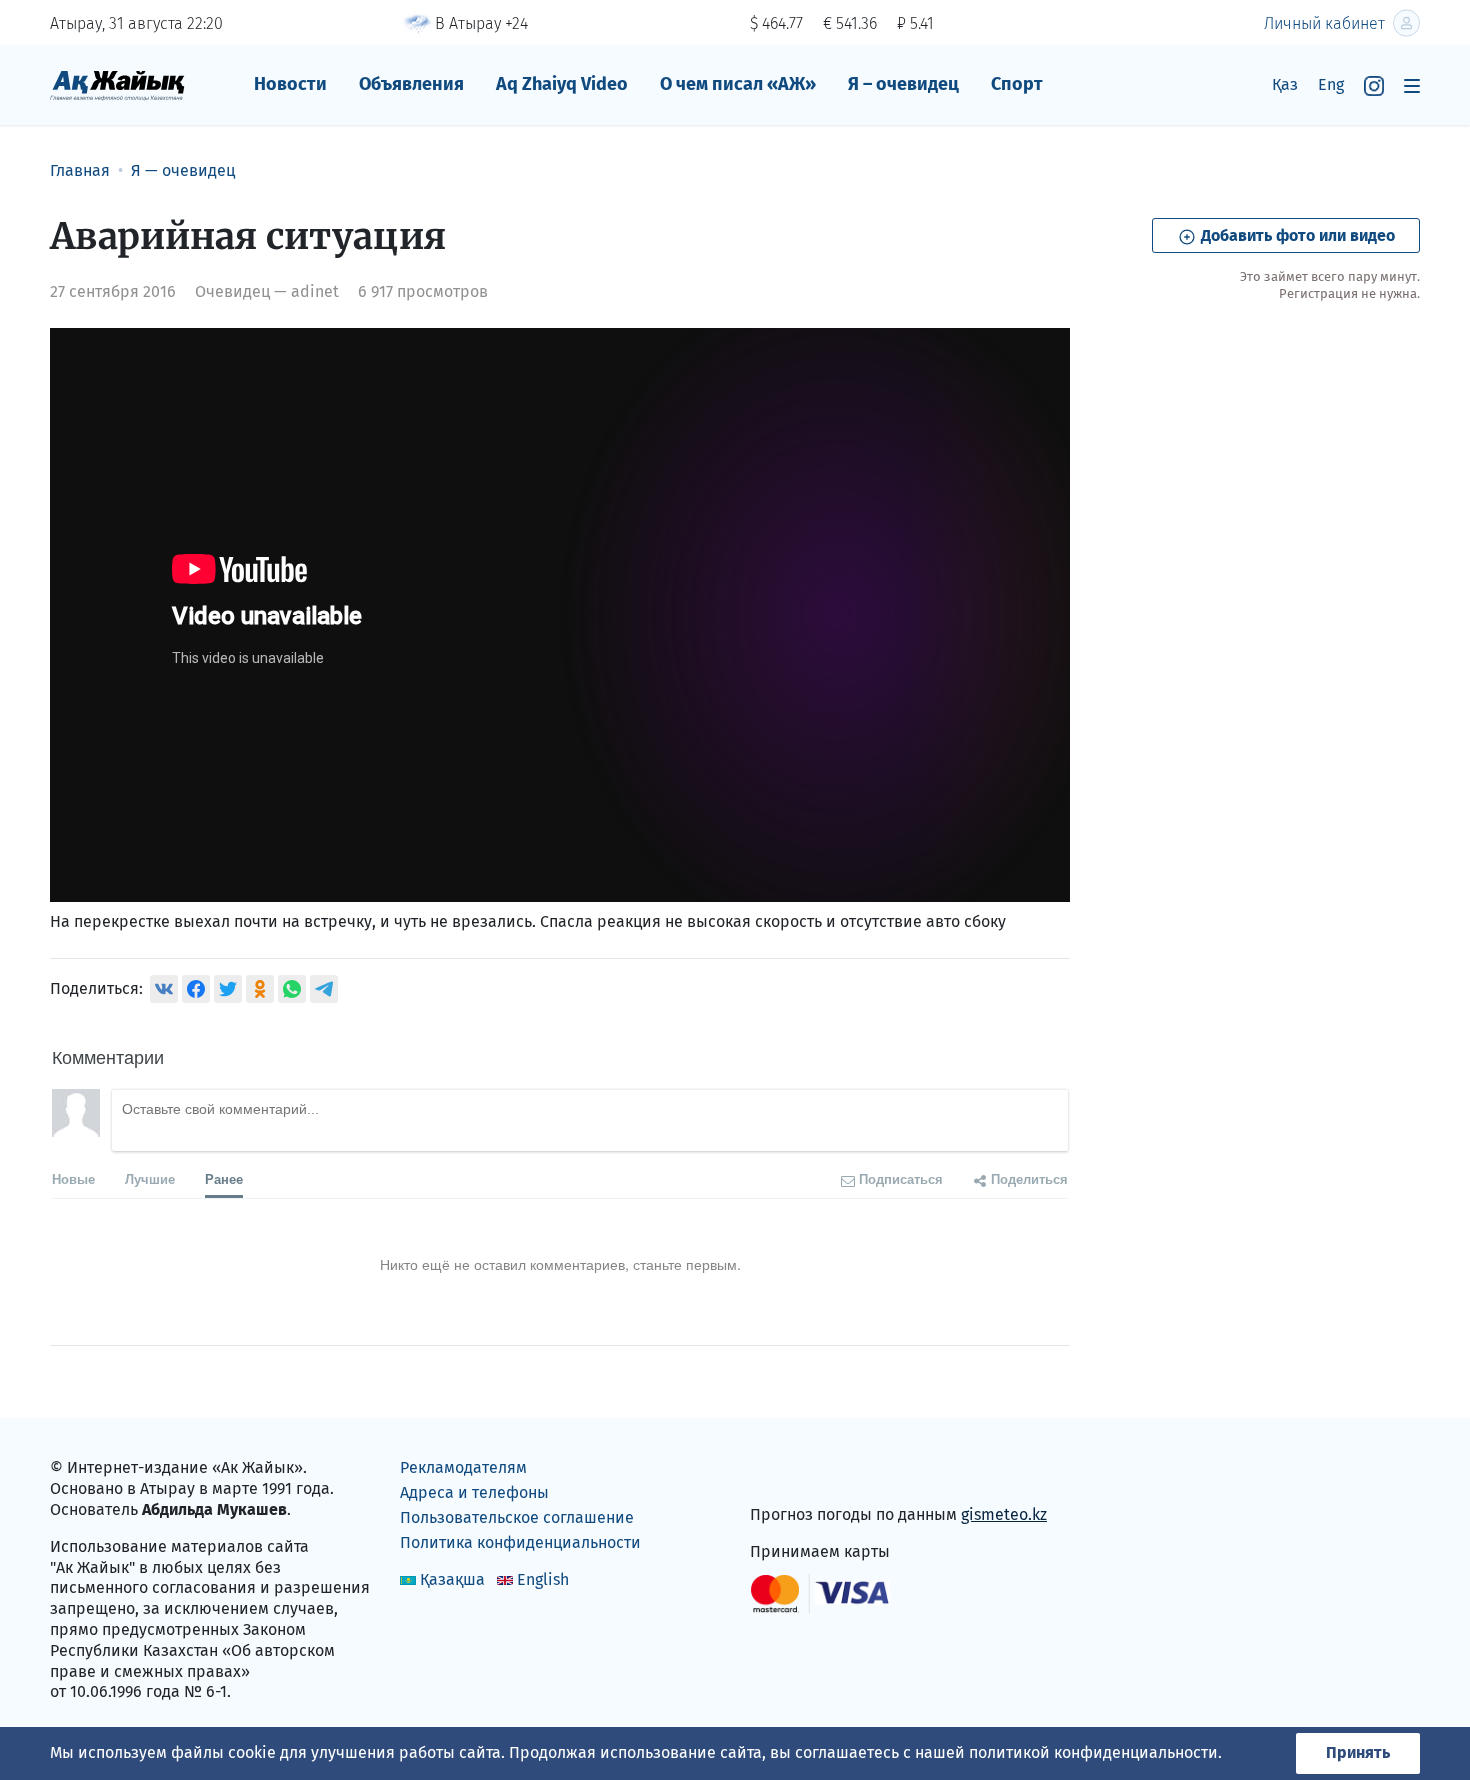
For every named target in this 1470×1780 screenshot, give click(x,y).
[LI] (794, 1472)
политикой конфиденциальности (1093, 1752)
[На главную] (117, 84)
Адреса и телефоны (474, 1492)
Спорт (1017, 84)
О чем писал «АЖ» (738, 84)
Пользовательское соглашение (517, 1517)
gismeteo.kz (1004, 1514)
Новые (73, 1178)
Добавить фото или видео (1296, 235)
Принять (1358, 1752)
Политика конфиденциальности (520, 1542)
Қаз (1285, 84)
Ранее (224, 1178)
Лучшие (150, 1178)
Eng (1331, 84)
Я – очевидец (903, 84)
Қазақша (452, 1579)
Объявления (411, 84)
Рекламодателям (463, 1467)
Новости (290, 84)
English (543, 1579)
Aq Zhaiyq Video (562, 84)
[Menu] (1412, 85)
